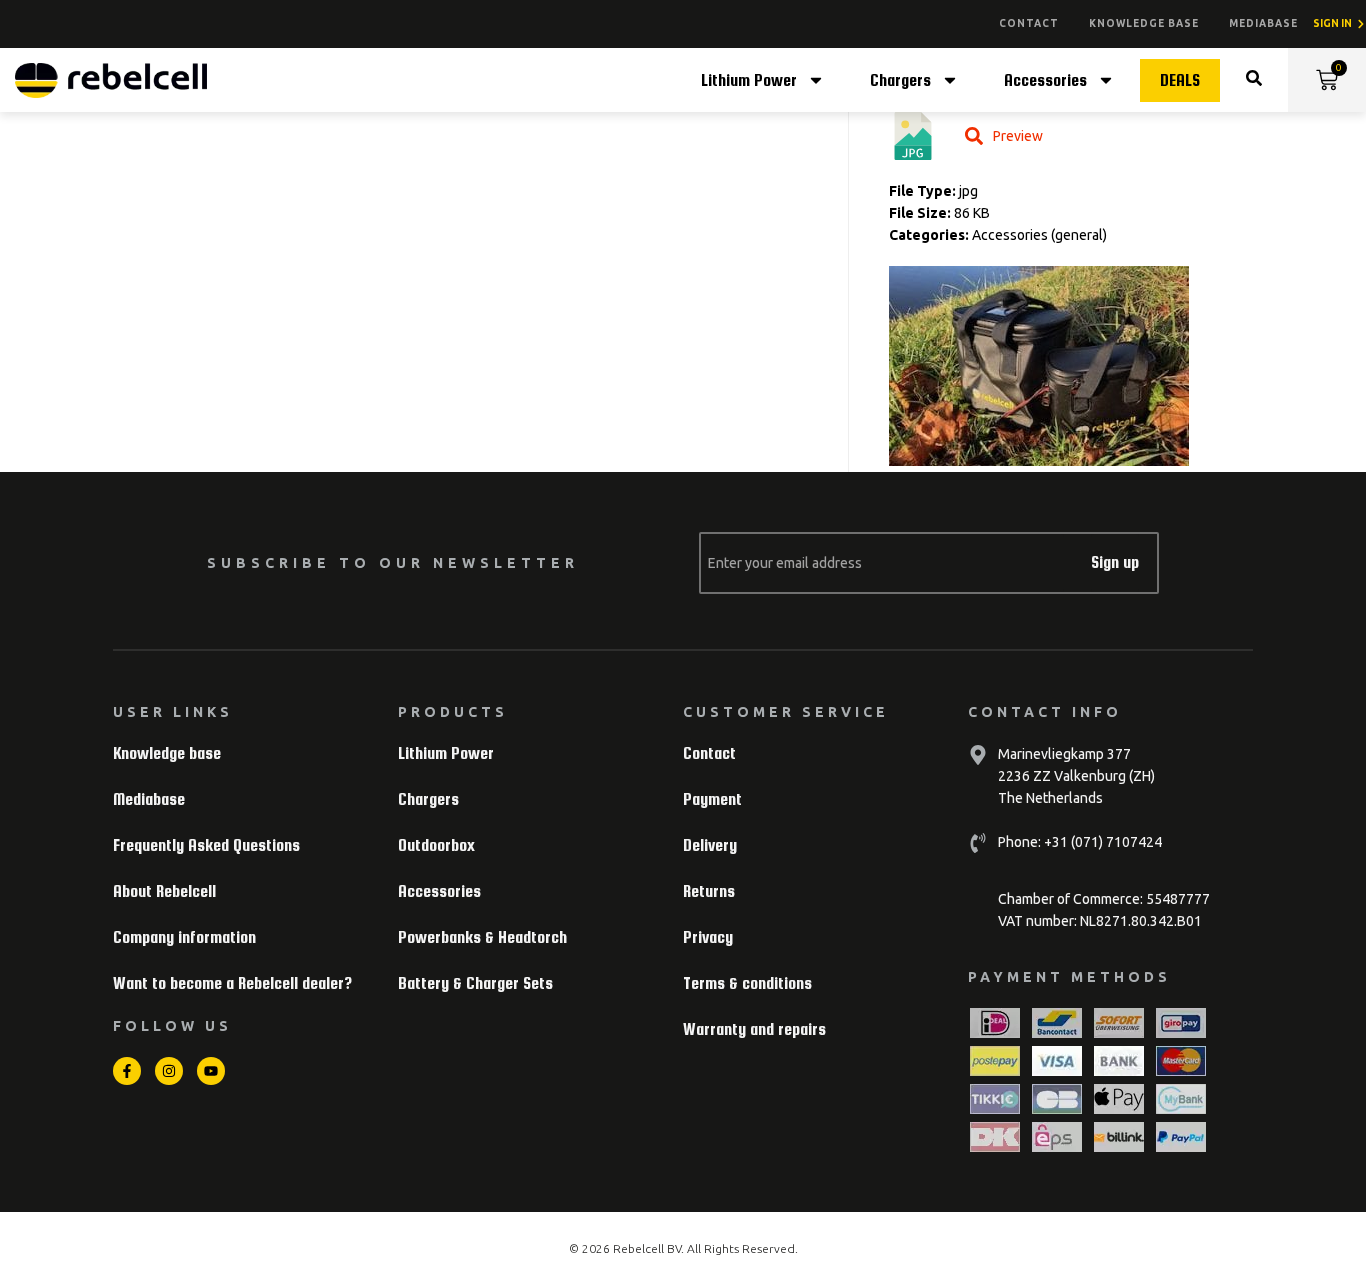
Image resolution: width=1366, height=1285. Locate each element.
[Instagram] (169, 1071)
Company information (184, 937)
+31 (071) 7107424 (1101, 842)
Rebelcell (640, 1248)
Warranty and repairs (754, 1029)
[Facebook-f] (127, 1071)
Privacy (708, 937)
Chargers (900, 80)
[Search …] (1254, 80)
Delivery (710, 845)
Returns (709, 891)
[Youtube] (211, 1071)
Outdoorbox (436, 845)
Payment (712, 799)
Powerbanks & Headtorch (482, 937)
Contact (1029, 23)
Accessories (1045, 80)
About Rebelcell (164, 891)
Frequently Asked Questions (206, 845)
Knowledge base (1144, 23)
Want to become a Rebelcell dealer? (232, 983)
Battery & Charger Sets (475, 983)
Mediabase (1263, 23)
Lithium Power (749, 80)
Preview (1018, 136)
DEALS (1180, 80)
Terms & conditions (747, 983)
